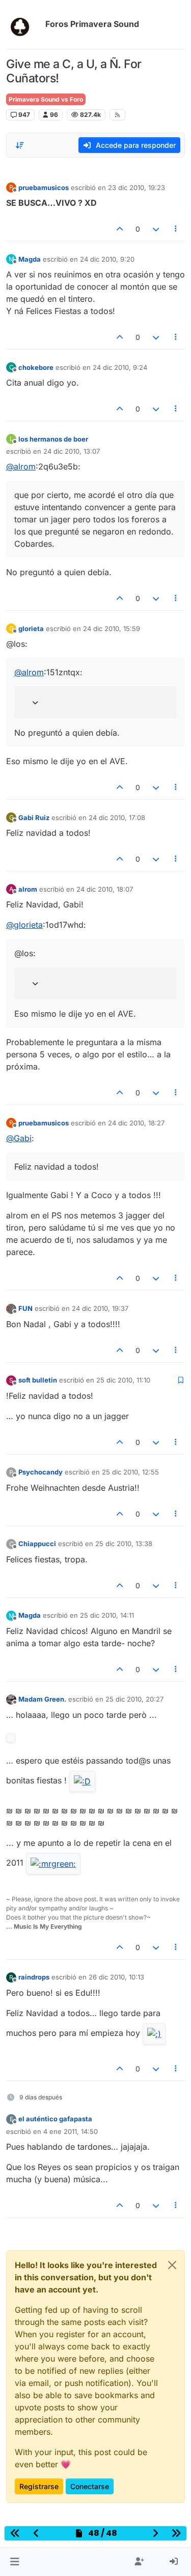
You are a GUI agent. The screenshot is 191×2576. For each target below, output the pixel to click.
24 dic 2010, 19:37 (100, 1308)
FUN (25, 1308)
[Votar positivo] (120, 229)
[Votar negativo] (156, 229)
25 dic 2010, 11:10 (123, 1380)
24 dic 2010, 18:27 (136, 1123)
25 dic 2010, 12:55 (130, 1472)
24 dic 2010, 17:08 (117, 818)
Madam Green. (42, 1699)
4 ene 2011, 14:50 (71, 2131)
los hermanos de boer (53, 439)
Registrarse (39, 2486)
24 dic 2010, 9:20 (107, 259)
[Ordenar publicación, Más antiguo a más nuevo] (20, 145)
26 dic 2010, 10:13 (116, 1977)
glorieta (31, 629)
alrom (28, 889)
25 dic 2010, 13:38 (124, 1544)
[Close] (172, 2265)
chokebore (36, 367)
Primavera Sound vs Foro (46, 99)
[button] (15, 2562)
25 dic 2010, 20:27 (134, 1699)
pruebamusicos (44, 187)
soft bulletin (38, 1380)
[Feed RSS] (117, 115)
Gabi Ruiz (34, 818)
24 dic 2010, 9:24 (120, 367)
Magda (30, 259)
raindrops (34, 1977)
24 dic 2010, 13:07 (72, 451)
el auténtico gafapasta (55, 2119)
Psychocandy (40, 1472)
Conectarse (90, 2486)
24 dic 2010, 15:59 (112, 629)
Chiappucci (37, 1544)
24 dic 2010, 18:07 (105, 889)
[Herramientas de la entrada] (176, 229)
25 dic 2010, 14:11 (107, 1615)
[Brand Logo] (24, 24)
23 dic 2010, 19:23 (137, 187)
